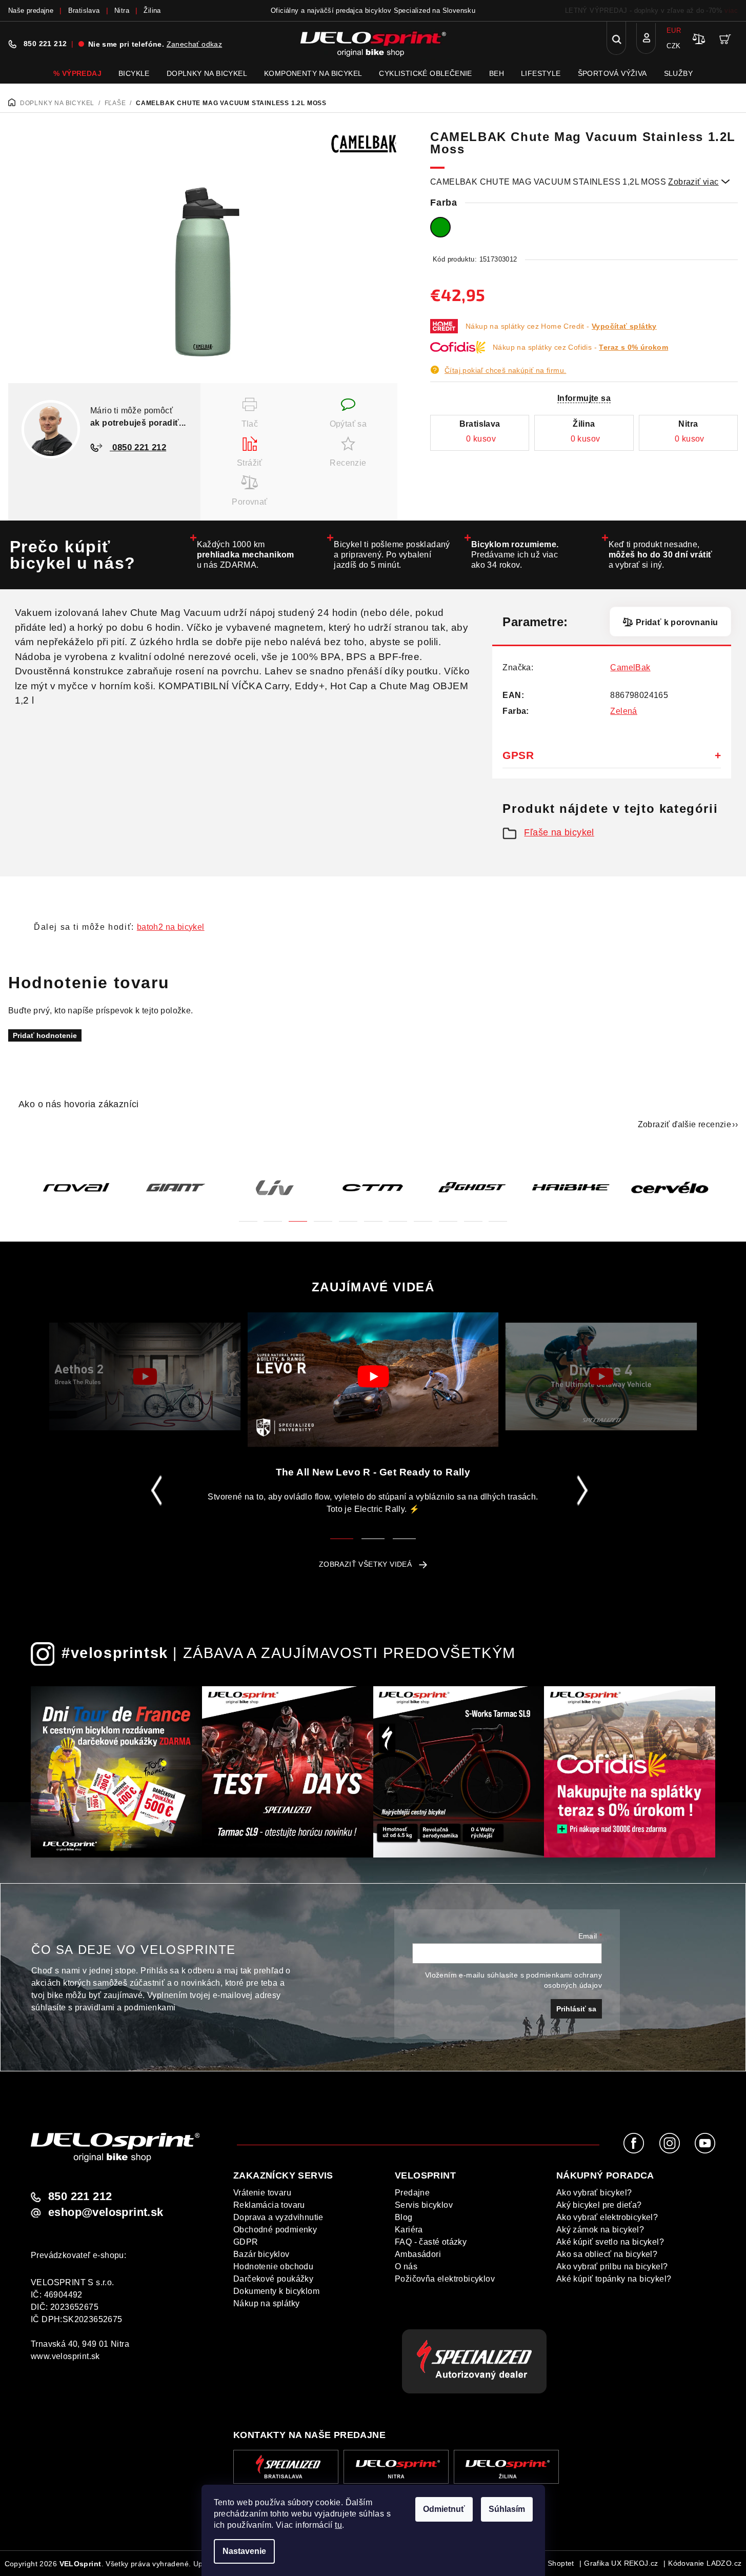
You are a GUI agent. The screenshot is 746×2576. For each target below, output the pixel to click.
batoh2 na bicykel (171, 927)
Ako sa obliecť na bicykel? (607, 2254)
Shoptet (561, 2563)
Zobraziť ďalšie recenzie (685, 1124)
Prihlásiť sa (576, 2009)
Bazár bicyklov (261, 2254)
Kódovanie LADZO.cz (705, 2563)
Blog (404, 2217)
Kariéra (409, 2230)
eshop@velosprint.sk (106, 2212)
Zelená (623, 711)
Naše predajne (31, 11)
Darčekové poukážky (273, 2279)
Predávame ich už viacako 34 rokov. (515, 555)
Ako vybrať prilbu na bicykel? (612, 2267)
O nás (406, 2267)
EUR (674, 31)
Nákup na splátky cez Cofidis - (580, 347)
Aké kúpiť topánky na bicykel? (614, 2279)
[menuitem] (77, 73)
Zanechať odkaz (195, 44)
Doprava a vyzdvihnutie (278, 2217)
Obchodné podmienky (275, 2230)
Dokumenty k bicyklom (276, 2291)
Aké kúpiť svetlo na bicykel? (610, 2242)
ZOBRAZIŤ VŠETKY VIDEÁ (365, 1564)
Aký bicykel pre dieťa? (599, 2205)
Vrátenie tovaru (262, 2193)
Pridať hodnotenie (45, 1035)
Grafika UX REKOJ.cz (621, 2563)
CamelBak (630, 667)
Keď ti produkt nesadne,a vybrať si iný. (661, 555)
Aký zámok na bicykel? (600, 2230)
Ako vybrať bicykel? (594, 2193)
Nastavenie (244, 2551)
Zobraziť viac (699, 182)
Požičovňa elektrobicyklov (445, 2279)
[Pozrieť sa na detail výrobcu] (364, 143)
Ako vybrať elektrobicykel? (607, 2217)
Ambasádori (418, 2254)
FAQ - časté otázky (431, 2242)
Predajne (412, 2193)
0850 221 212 (138, 447)
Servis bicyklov (424, 2205)
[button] (248, 1215)
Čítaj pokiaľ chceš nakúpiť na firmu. (505, 370)
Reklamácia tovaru (269, 2205)
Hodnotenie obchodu (273, 2267)
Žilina (152, 11)
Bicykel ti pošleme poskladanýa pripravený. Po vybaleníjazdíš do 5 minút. (392, 555)
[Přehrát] (145, 1376)
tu (338, 2525)
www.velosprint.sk (65, 2356)
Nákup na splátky (266, 2303)
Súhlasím (507, 2509)
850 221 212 (45, 44)
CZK (673, 46)
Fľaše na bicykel (559, 832)
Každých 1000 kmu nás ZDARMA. (246, 555)
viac (731, 11)
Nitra (122, 11)
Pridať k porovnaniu (677, 622)
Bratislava (84, 11)
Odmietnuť (444, 2509)
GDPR (246, 2242)
